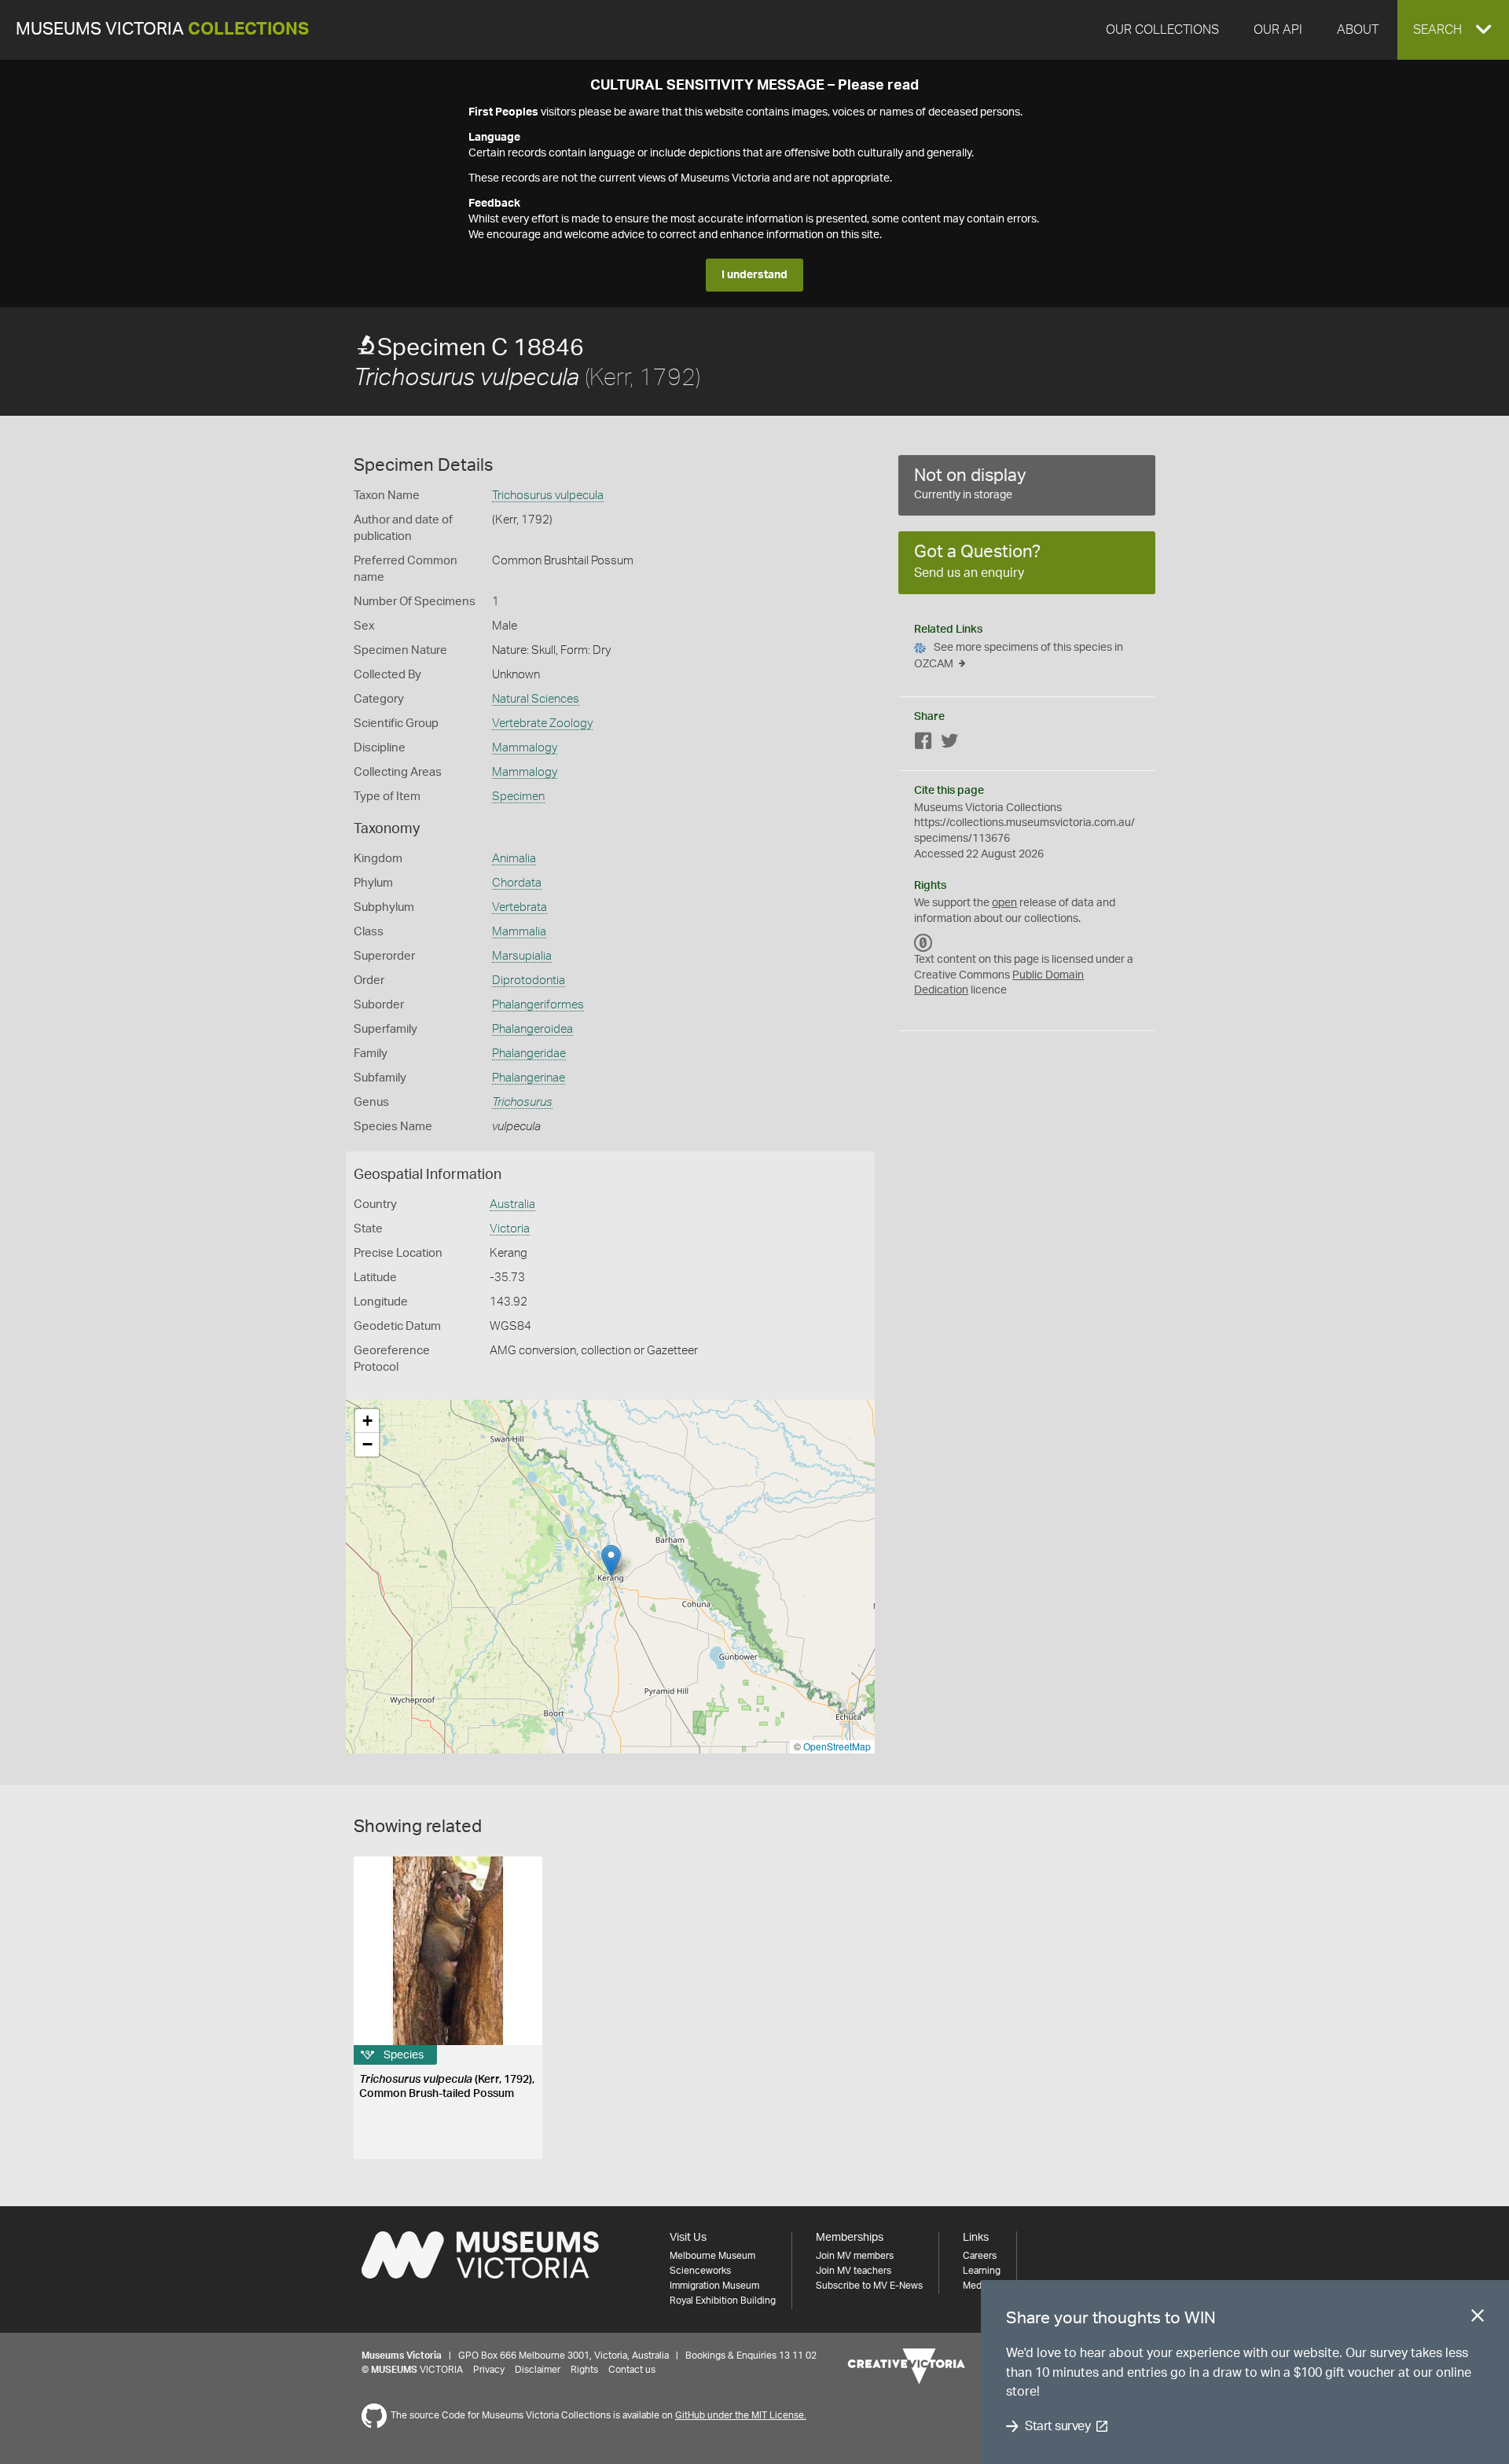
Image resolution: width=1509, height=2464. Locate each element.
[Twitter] (949, 744)
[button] (1453, 30)
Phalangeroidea (532, 1029)
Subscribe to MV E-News (869, 2286)
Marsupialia (522, 956)
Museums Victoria (162, 29)
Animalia (514, 859)
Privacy (489, 2370)
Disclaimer (538, 2370)
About (1358, 30)
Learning (982, 2271)
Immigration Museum (714, 2286)
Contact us (632, 2370)
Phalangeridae (529, 1054)
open (1004, 903)
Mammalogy (525, 748)
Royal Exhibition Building (723, 2301)
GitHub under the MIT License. (741, 2415)
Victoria (510, 1229)
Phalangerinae (529, 1078)
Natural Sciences (536, 699)
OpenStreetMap (837, 1746)
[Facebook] (923, 744)
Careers (980, 2256)
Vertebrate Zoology (542, 723)
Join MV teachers (854, 2271)
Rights (584, 2370)
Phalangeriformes (538, 1005)
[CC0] (923, 942)
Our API (1278, 30)
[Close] (1478, 2319)
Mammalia (519, 932)
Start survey (1057, 2426)
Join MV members (855, 2256)
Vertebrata (520, 907)
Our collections (1162, 30)
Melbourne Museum (712, 2256)
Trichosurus (522, 1102)
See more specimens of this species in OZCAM (1019, 656)
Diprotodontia (529, 980)
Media (976, 2286)
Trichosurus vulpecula (548, 496)
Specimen (518, 797)
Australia (512, 1204)
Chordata (517, 883)
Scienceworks (700, 2271)
